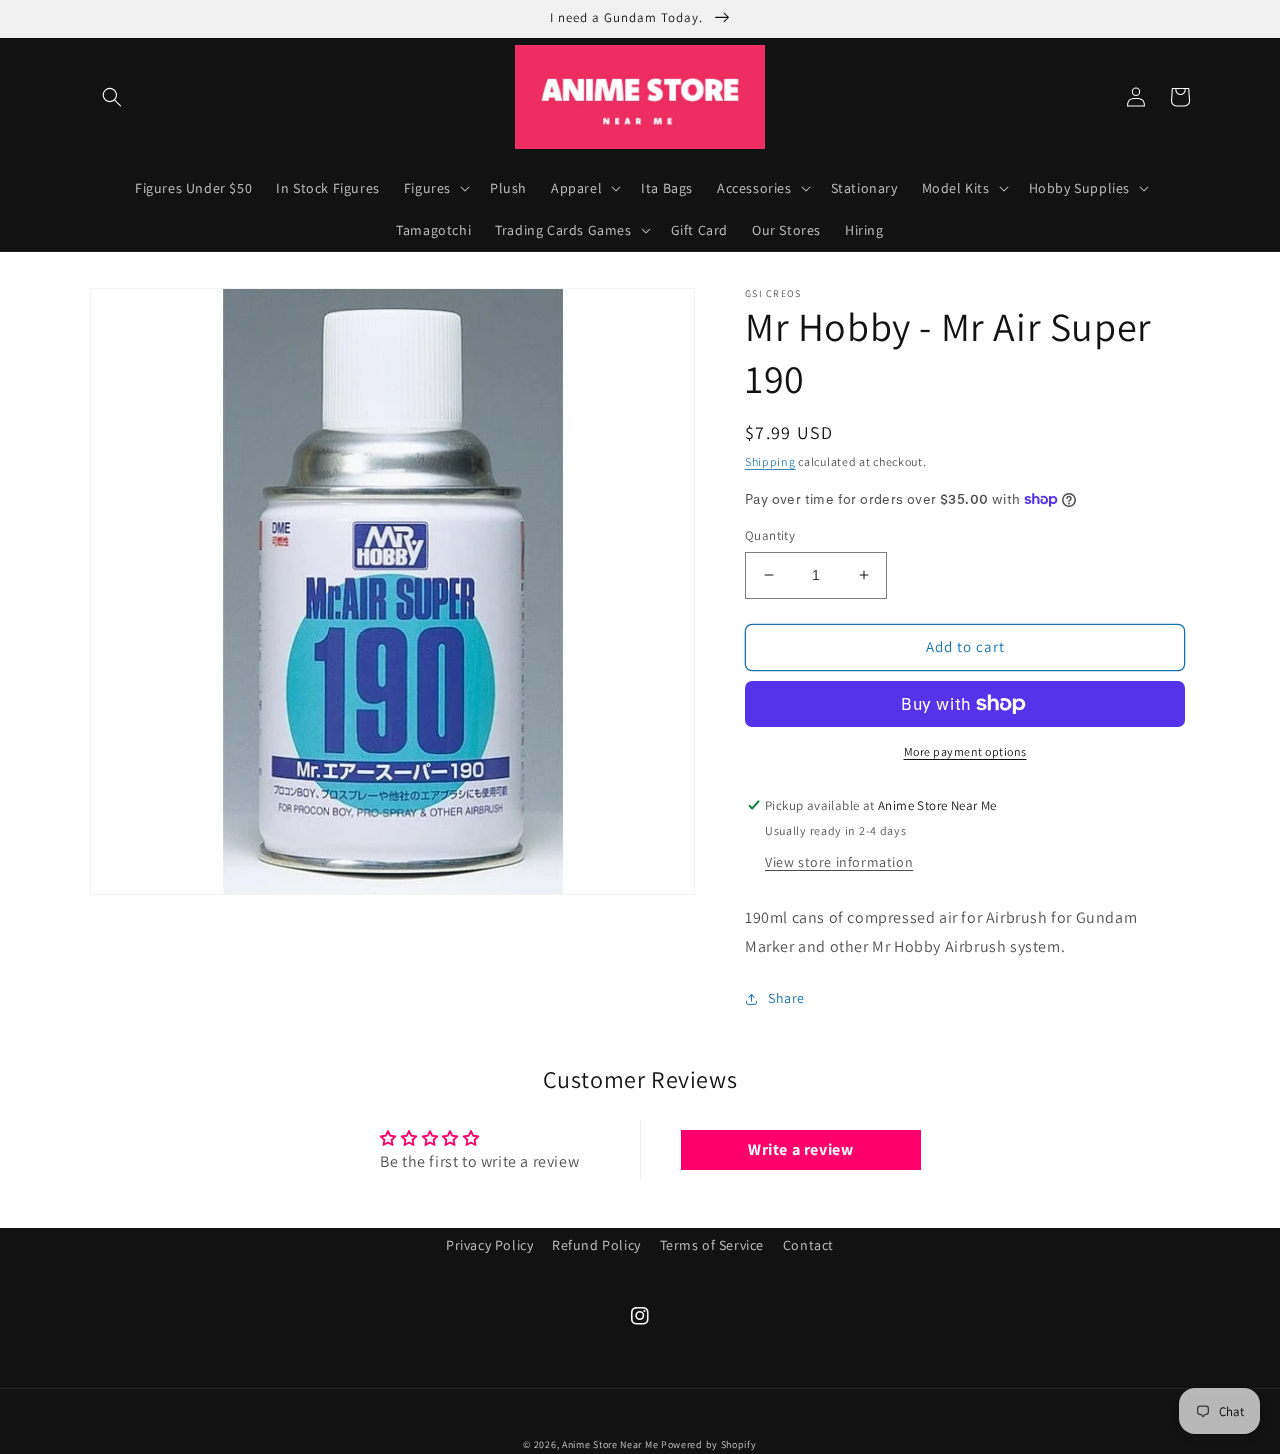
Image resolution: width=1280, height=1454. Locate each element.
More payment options (965, 751)
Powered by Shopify (709, 1444)
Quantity (770, 535)
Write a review (800, 1149)
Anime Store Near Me (610, 1444)
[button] (112, 97)
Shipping (770, 461)
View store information (839, 862)
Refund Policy (596, 1245)
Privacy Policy (489, 1245)
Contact (808, 1245)
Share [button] (786, 998)
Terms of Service (712, 1245)
